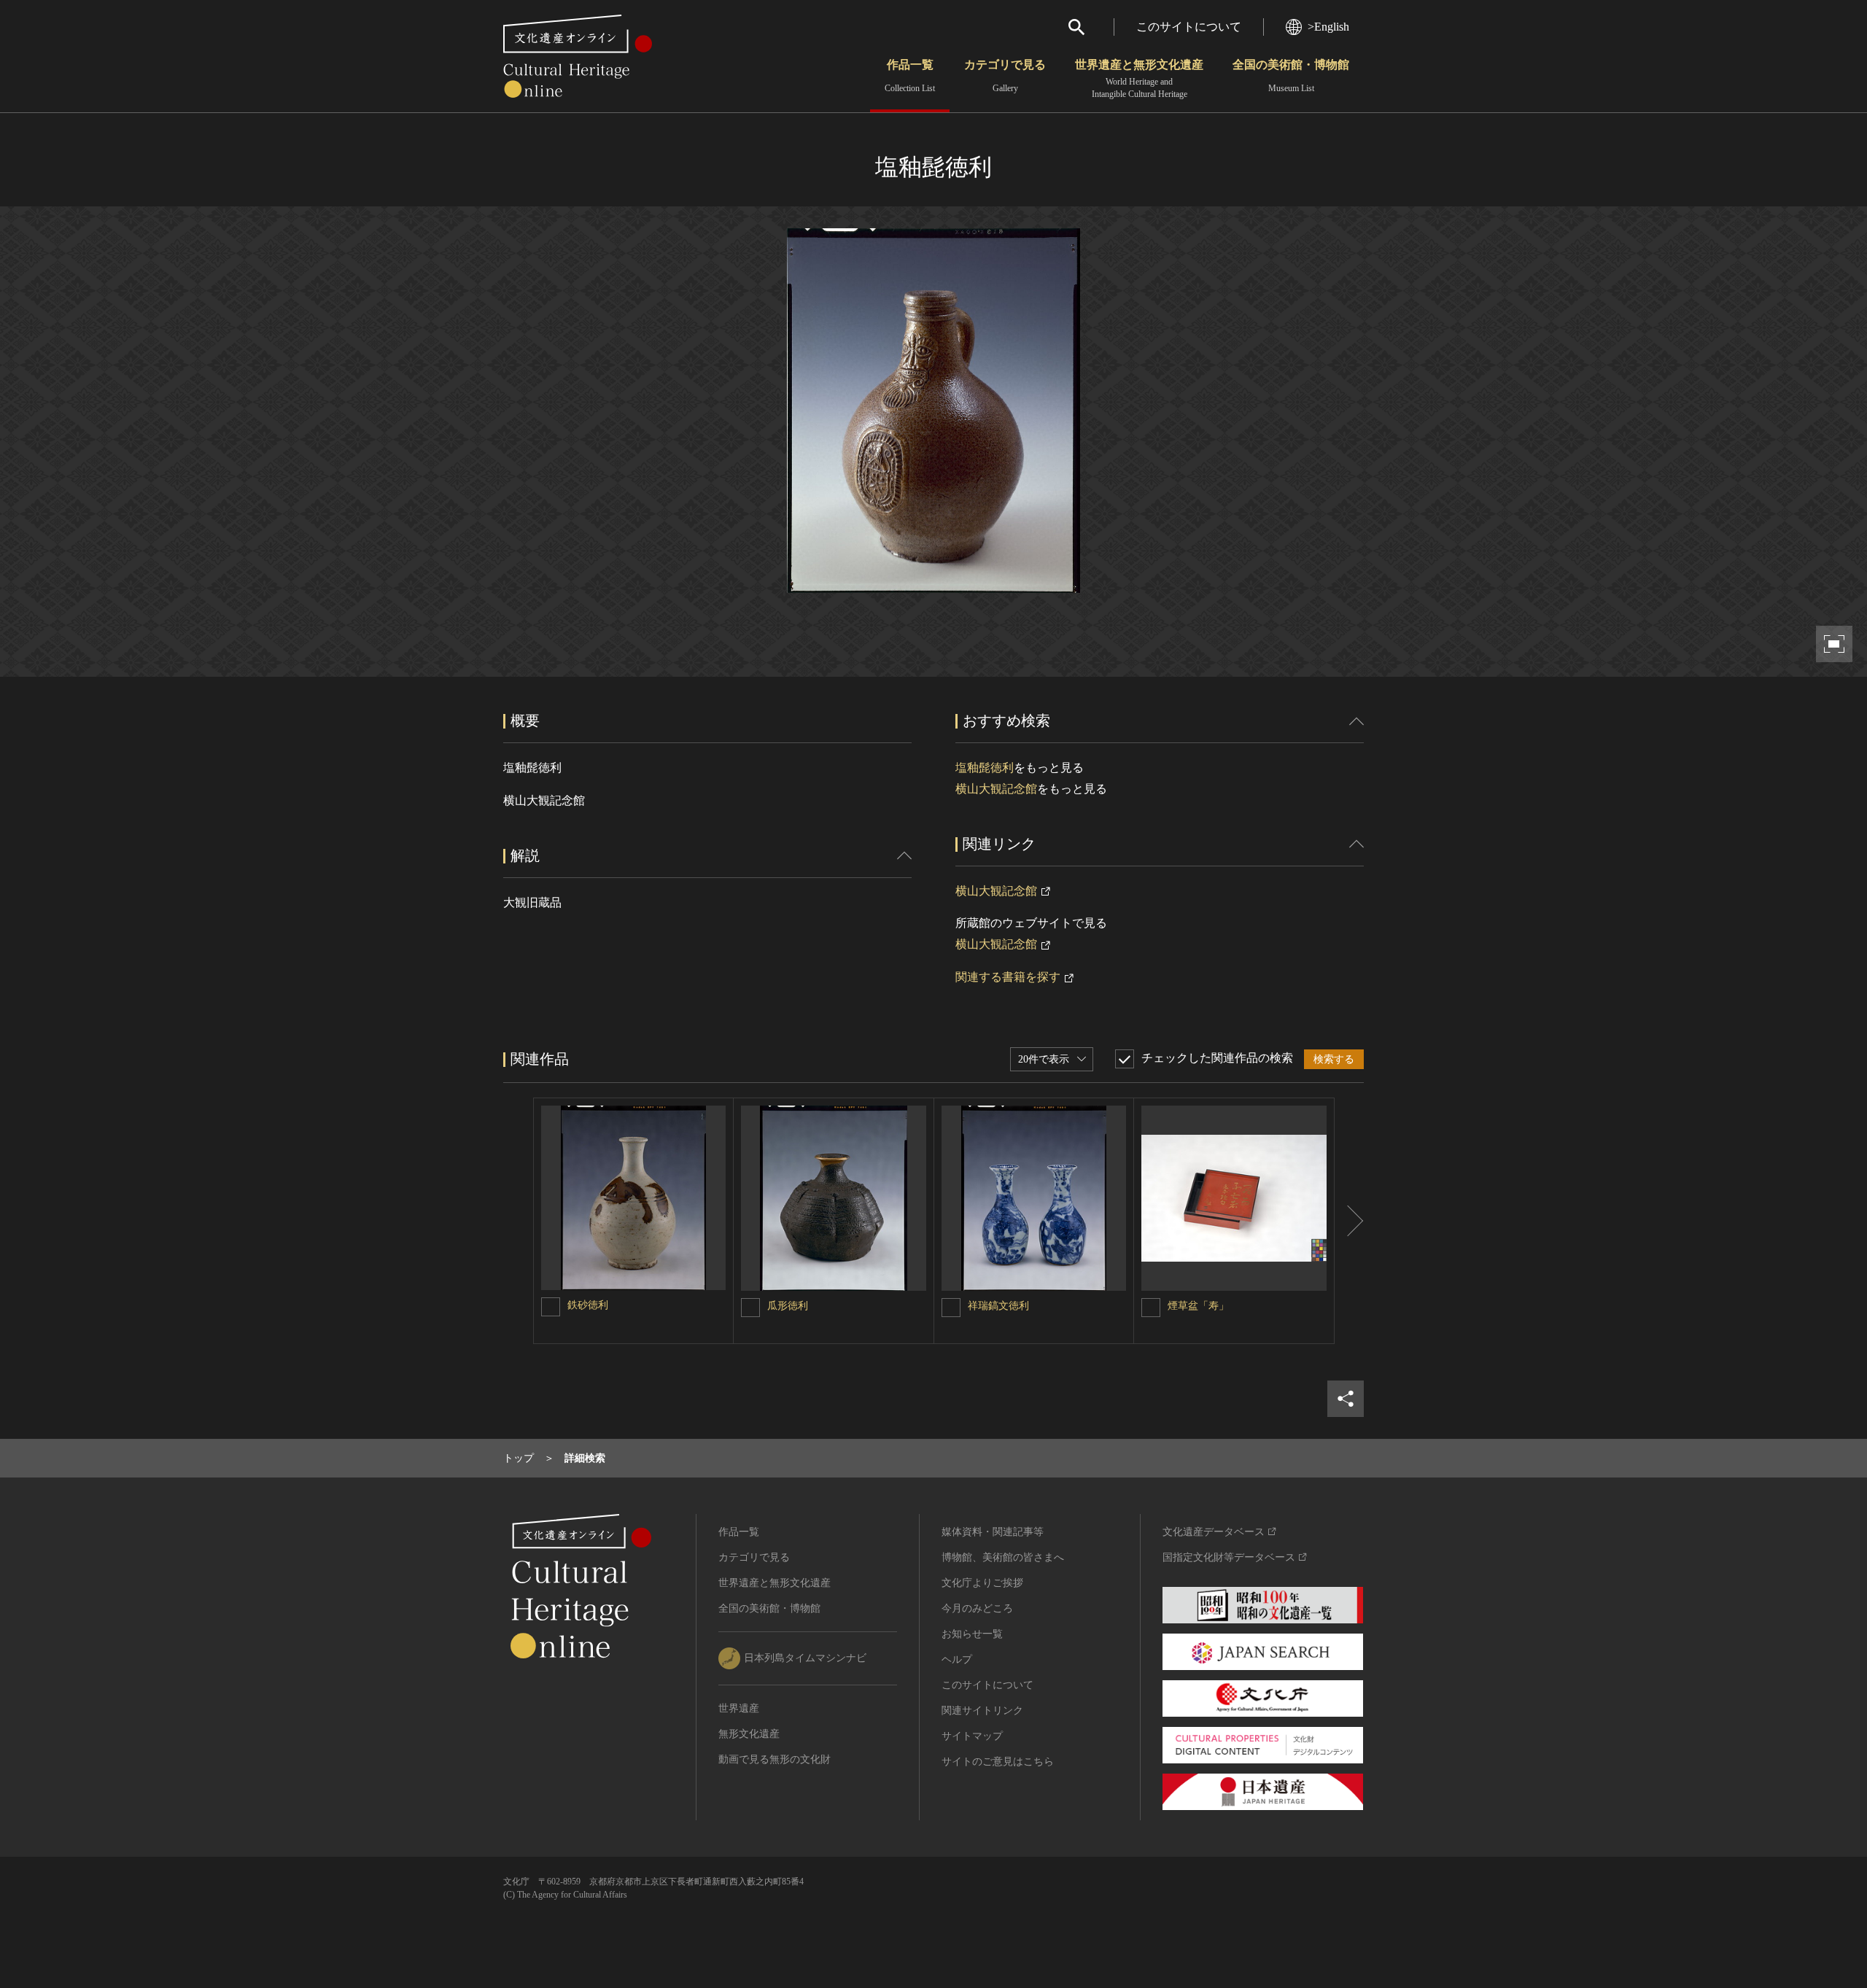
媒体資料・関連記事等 (993, 1532)
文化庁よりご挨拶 (982, 1583)
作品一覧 (910, 76)
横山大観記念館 (996, 789)
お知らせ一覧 (972, 1634)
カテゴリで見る (1005, 76)
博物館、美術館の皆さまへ (1003, 1557)
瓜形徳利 (788, 1306)
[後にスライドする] (1349, 1221)
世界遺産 (739, 1708)
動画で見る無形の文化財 (775, 1759)
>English (1328, 27)
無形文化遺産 (749, 1734)
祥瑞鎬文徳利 (998, 1306)
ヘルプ (957, 1659)
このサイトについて (1189, 27)
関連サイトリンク (982, 1711)
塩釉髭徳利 (985, 768)
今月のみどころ (977, 1608)
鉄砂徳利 (588, 1305)
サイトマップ (972, 1736)
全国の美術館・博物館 (1291, 76)
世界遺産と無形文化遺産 (1139, 79)
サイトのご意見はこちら (998, 1762)
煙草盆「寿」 (1198, 1306)
